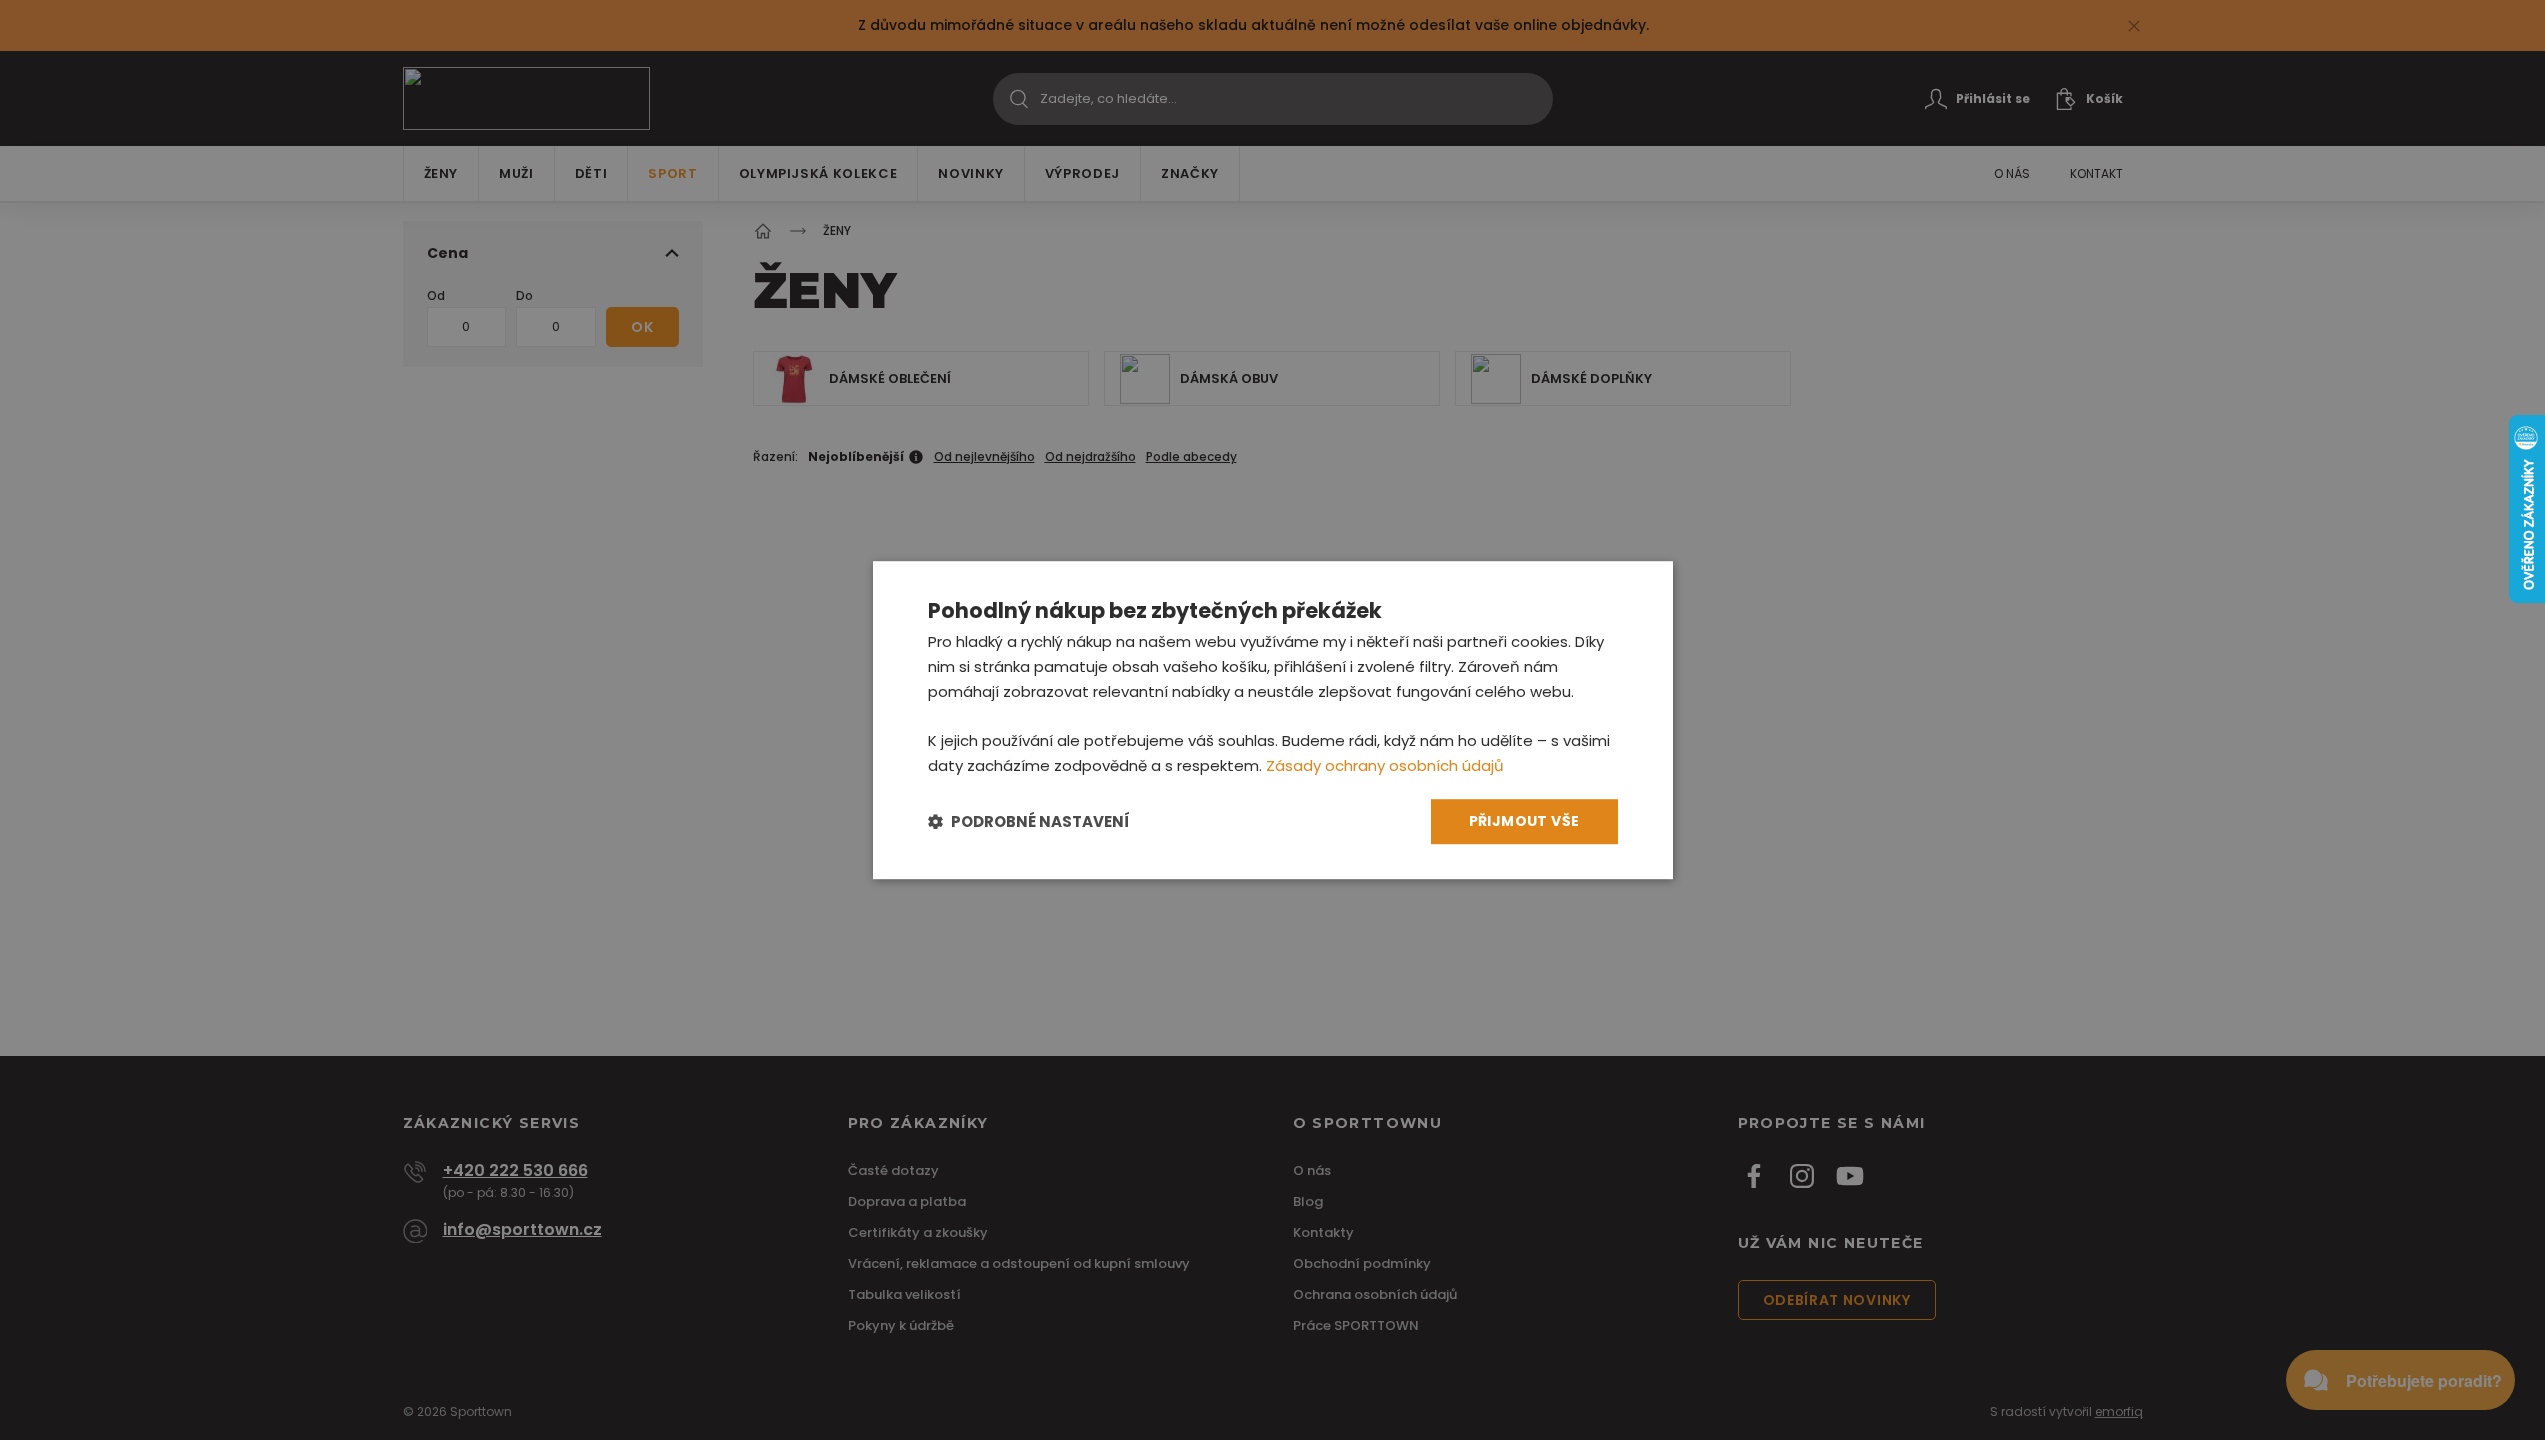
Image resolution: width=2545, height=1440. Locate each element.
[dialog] (1273, 720)
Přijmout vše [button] (1524, 821)
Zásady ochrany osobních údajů (1385, 765)
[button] (1029, 821)
